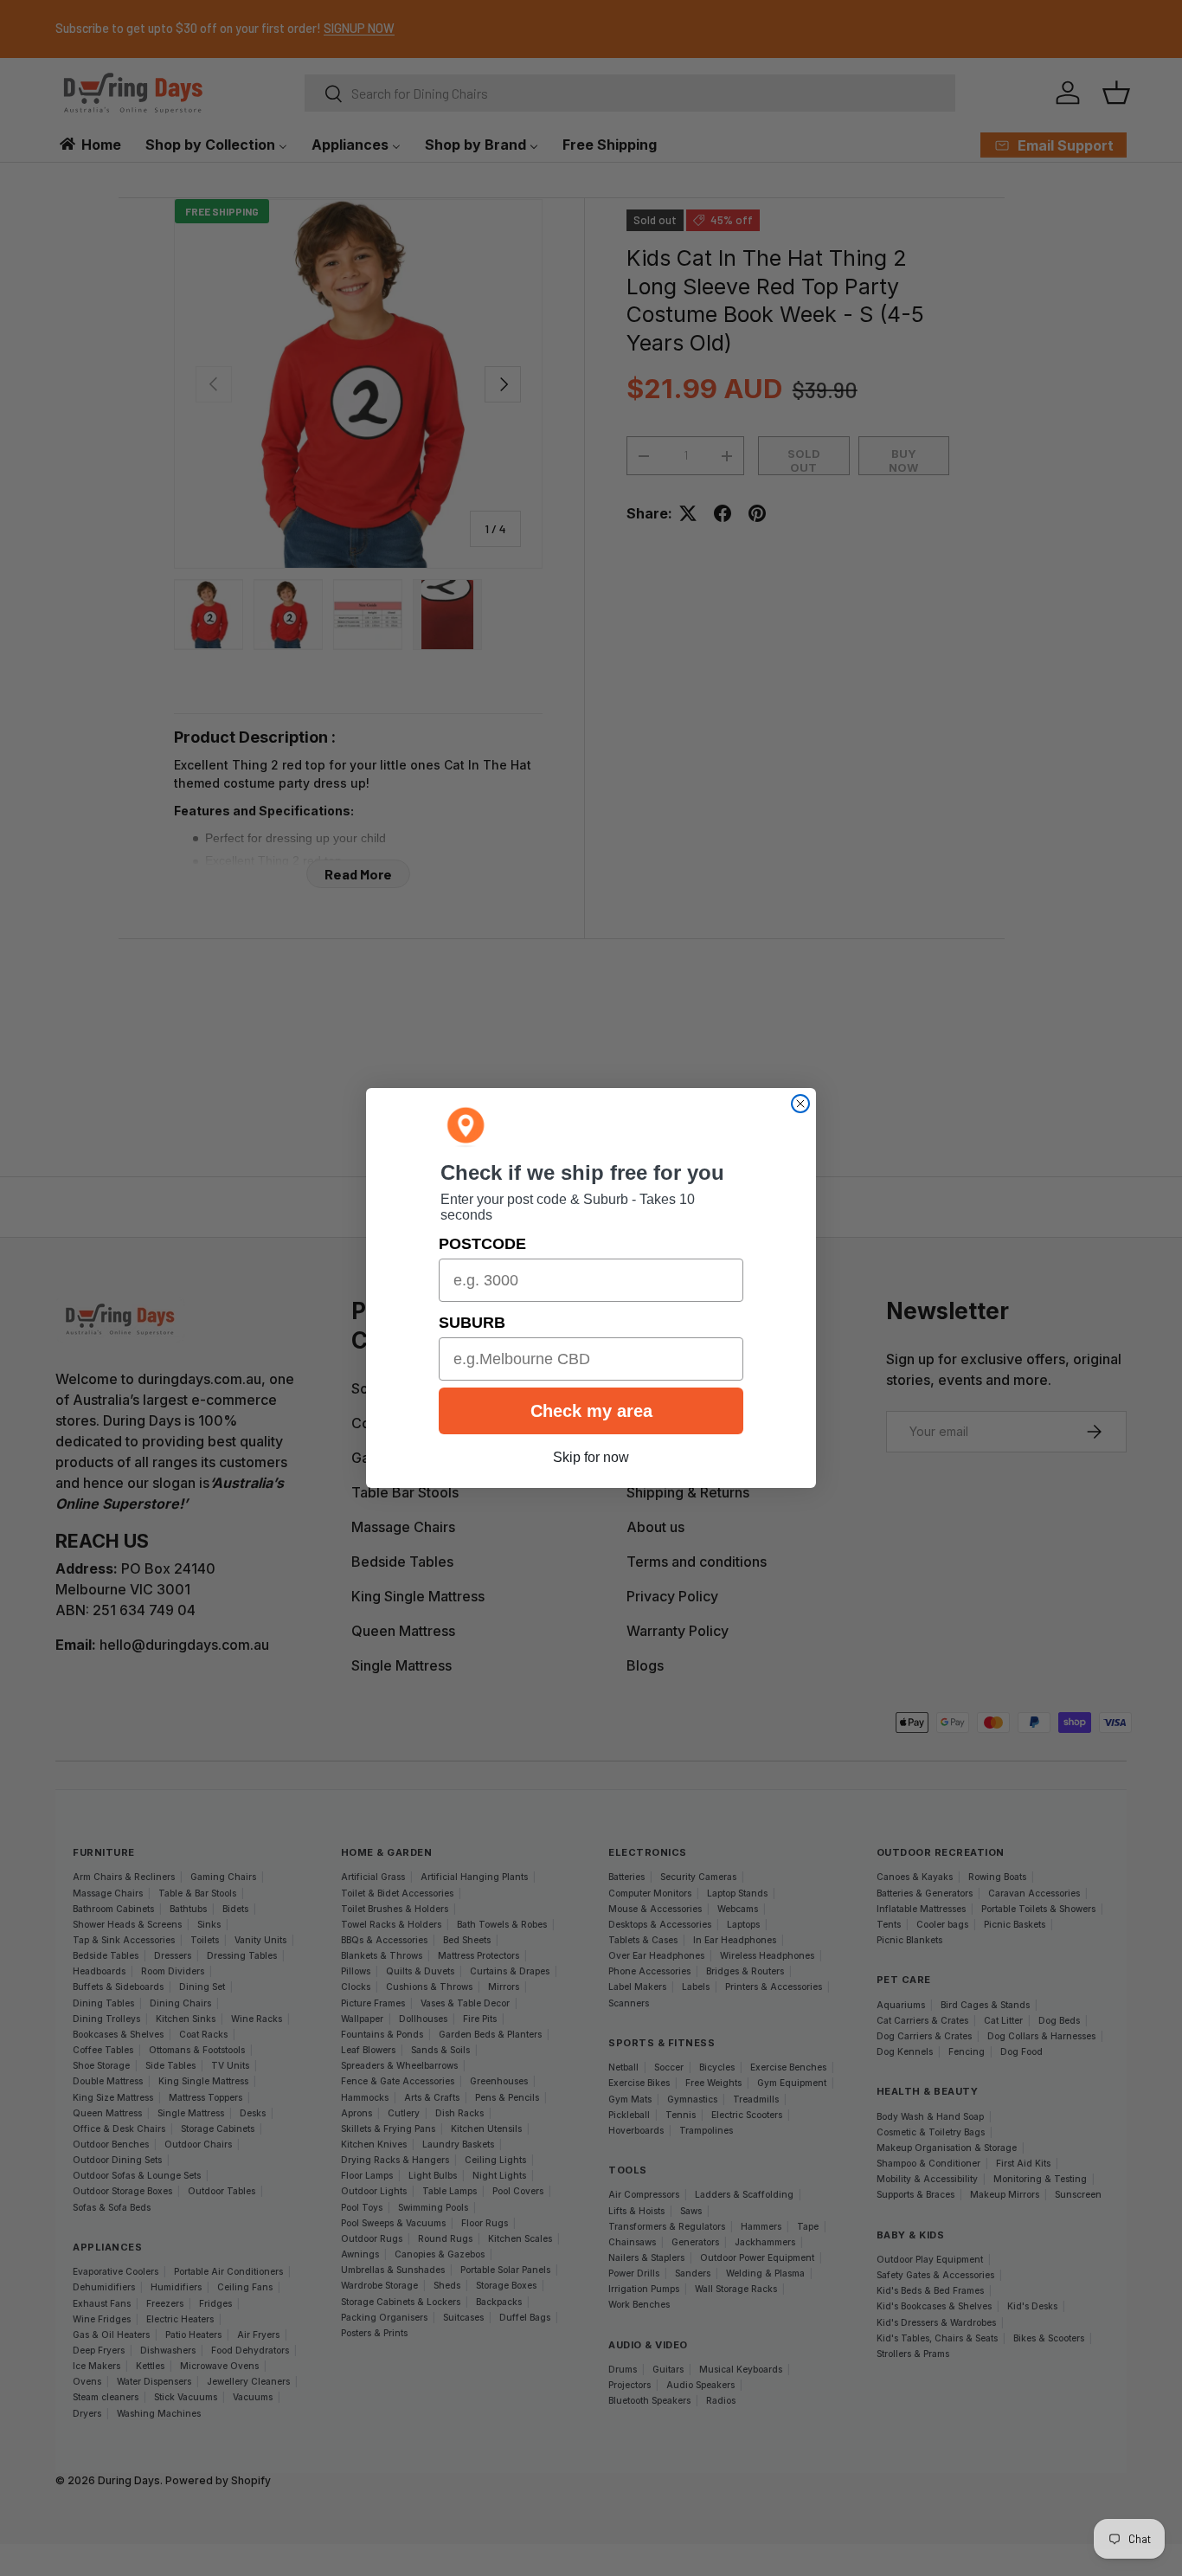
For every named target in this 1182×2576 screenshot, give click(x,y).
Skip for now (591, 1457)
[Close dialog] (800, 1104)
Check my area (591, 1411)
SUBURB (472, 1323)
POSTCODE (482, 1244)
